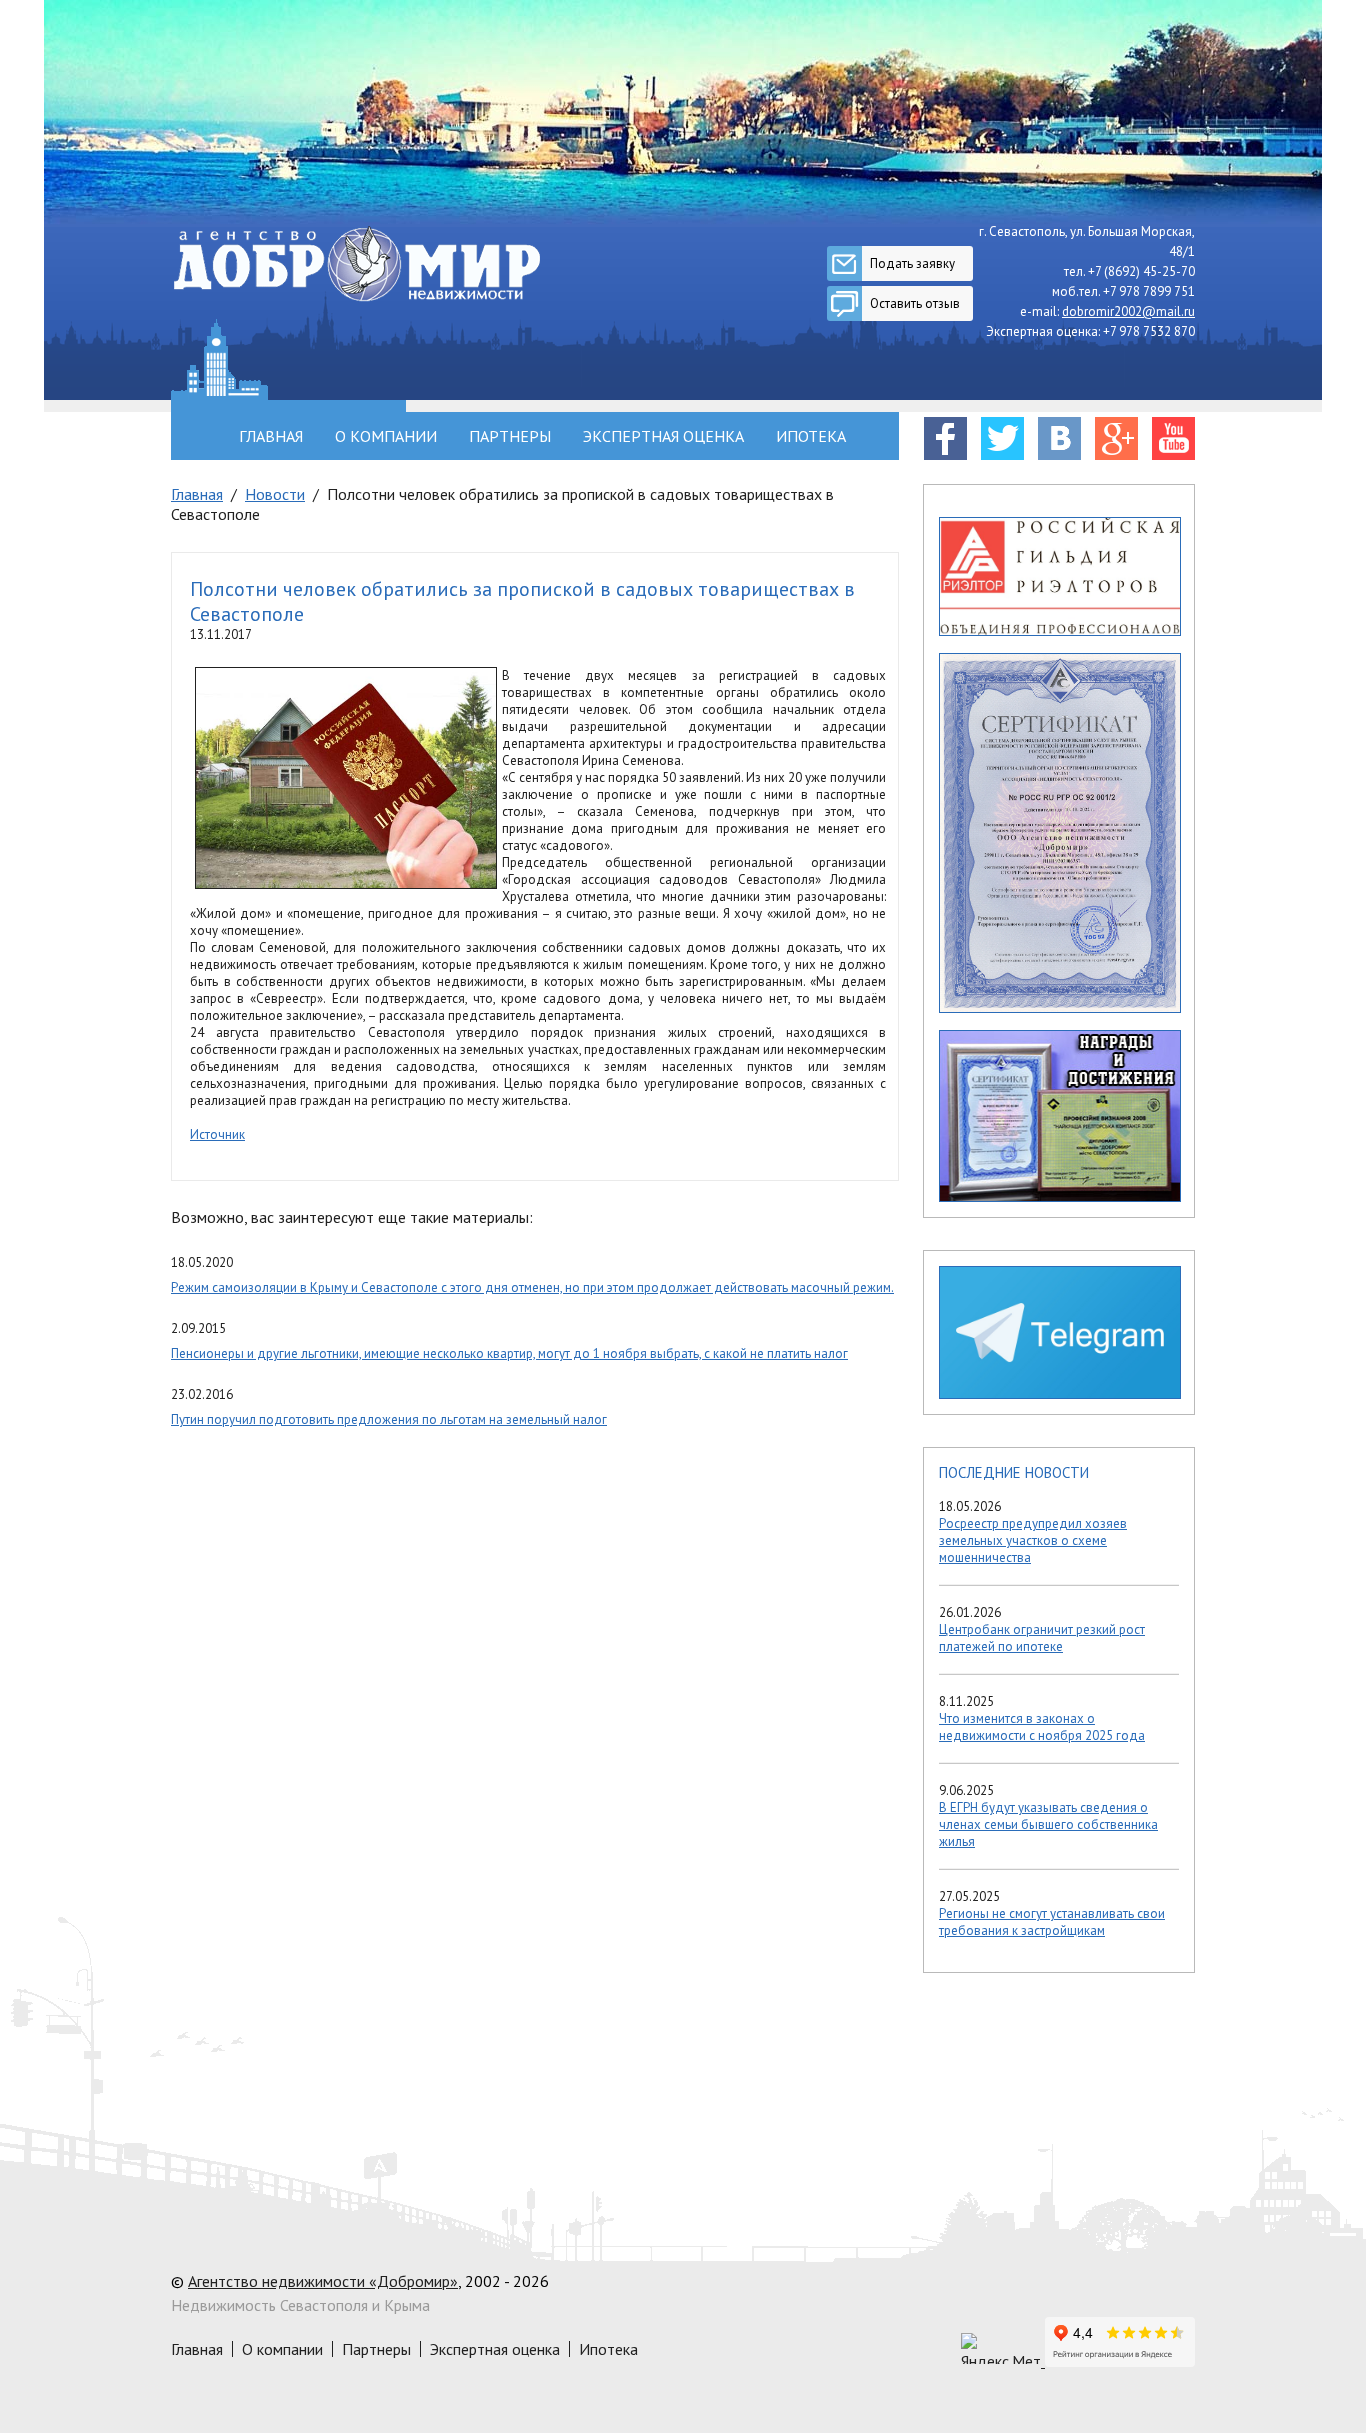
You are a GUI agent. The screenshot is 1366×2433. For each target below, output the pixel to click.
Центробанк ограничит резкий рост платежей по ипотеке (1042, 1638)
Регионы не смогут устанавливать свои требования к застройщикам (1052, 1922)
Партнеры (510, 436)
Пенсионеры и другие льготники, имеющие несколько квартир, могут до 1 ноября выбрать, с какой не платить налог (509, 1353)
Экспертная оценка (663, 436)
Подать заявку (912, 263)
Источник (217, 1134)
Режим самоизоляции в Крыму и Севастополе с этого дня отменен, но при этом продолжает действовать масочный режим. (532, 1287)
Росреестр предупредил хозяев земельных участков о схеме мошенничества (1033, 1540)
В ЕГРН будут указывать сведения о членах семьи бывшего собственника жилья (1048, 1824)
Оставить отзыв (915, 303)
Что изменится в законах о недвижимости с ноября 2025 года (1042, 1727)
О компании (386, 436)
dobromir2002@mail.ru (1128, 311)
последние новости (1014, 1472)
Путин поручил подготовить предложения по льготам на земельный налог (389, 1419)
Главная (271, 436)
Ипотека (811, 436)
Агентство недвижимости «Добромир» (323, 2281)
